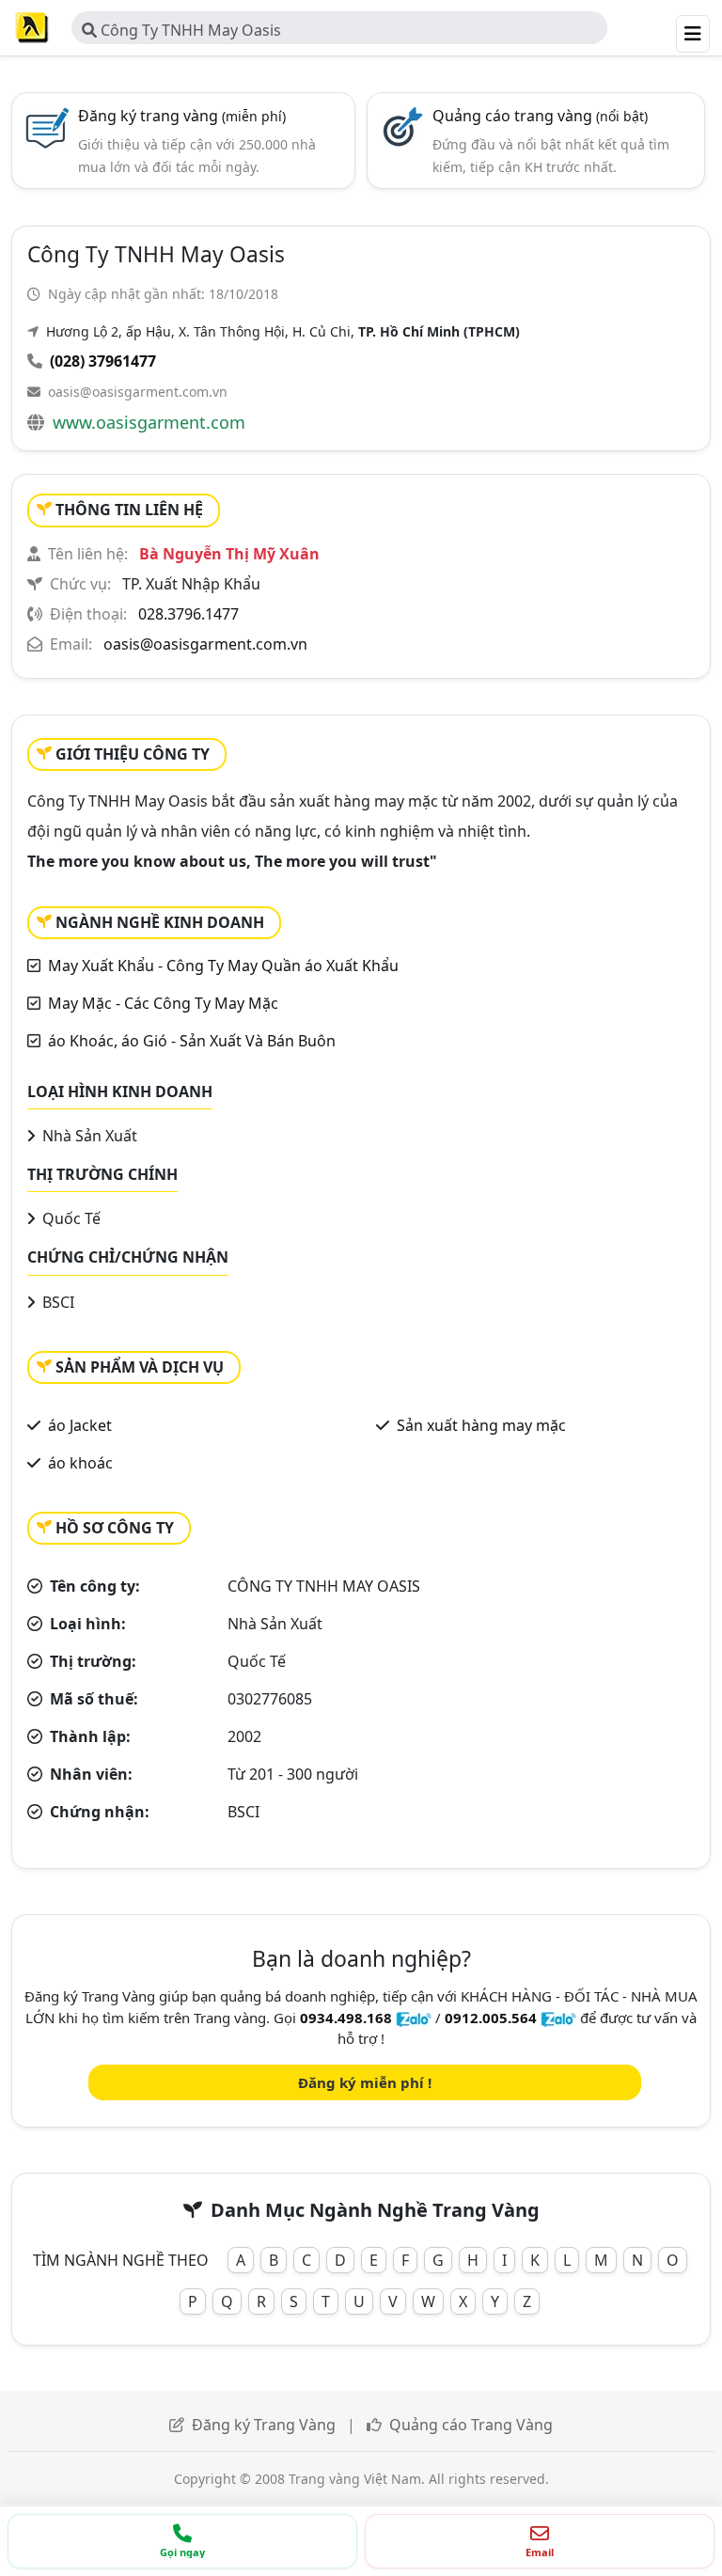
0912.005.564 (491, 2018)
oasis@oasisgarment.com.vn (138, 392)
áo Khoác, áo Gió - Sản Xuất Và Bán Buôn (192, 1041)
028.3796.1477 (188, 614)
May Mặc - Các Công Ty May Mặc (163, 1003)
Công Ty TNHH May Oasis (189, 30)
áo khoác (80, 1463)
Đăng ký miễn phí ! (365, 2082)
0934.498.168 (346, 2018)
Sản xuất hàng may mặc (481, 1425)
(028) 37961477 (103, 361)
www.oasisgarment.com (149, 422)
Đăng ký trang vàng (182, 116)
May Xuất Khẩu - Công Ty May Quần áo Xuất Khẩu (223, 966)
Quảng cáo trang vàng (540, 116)
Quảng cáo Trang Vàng (471, 2425)
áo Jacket (80, 1425)
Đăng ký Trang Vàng (264, 2425)
